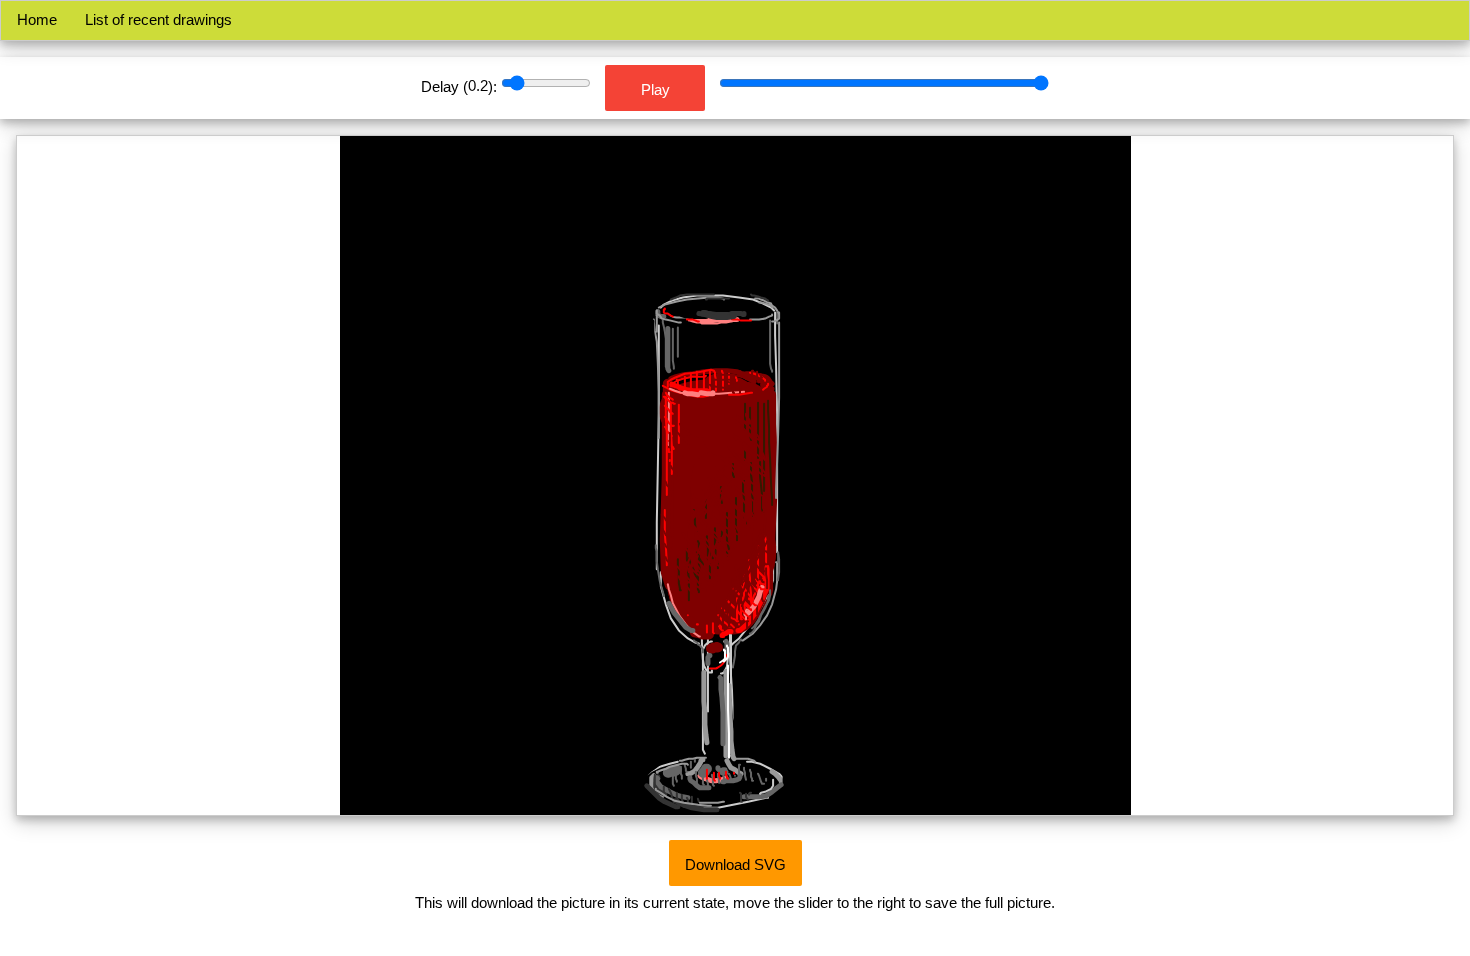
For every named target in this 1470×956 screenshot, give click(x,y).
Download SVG (735, 864)
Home (37, 19)
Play (655, 89)
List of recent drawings (154, 19)
